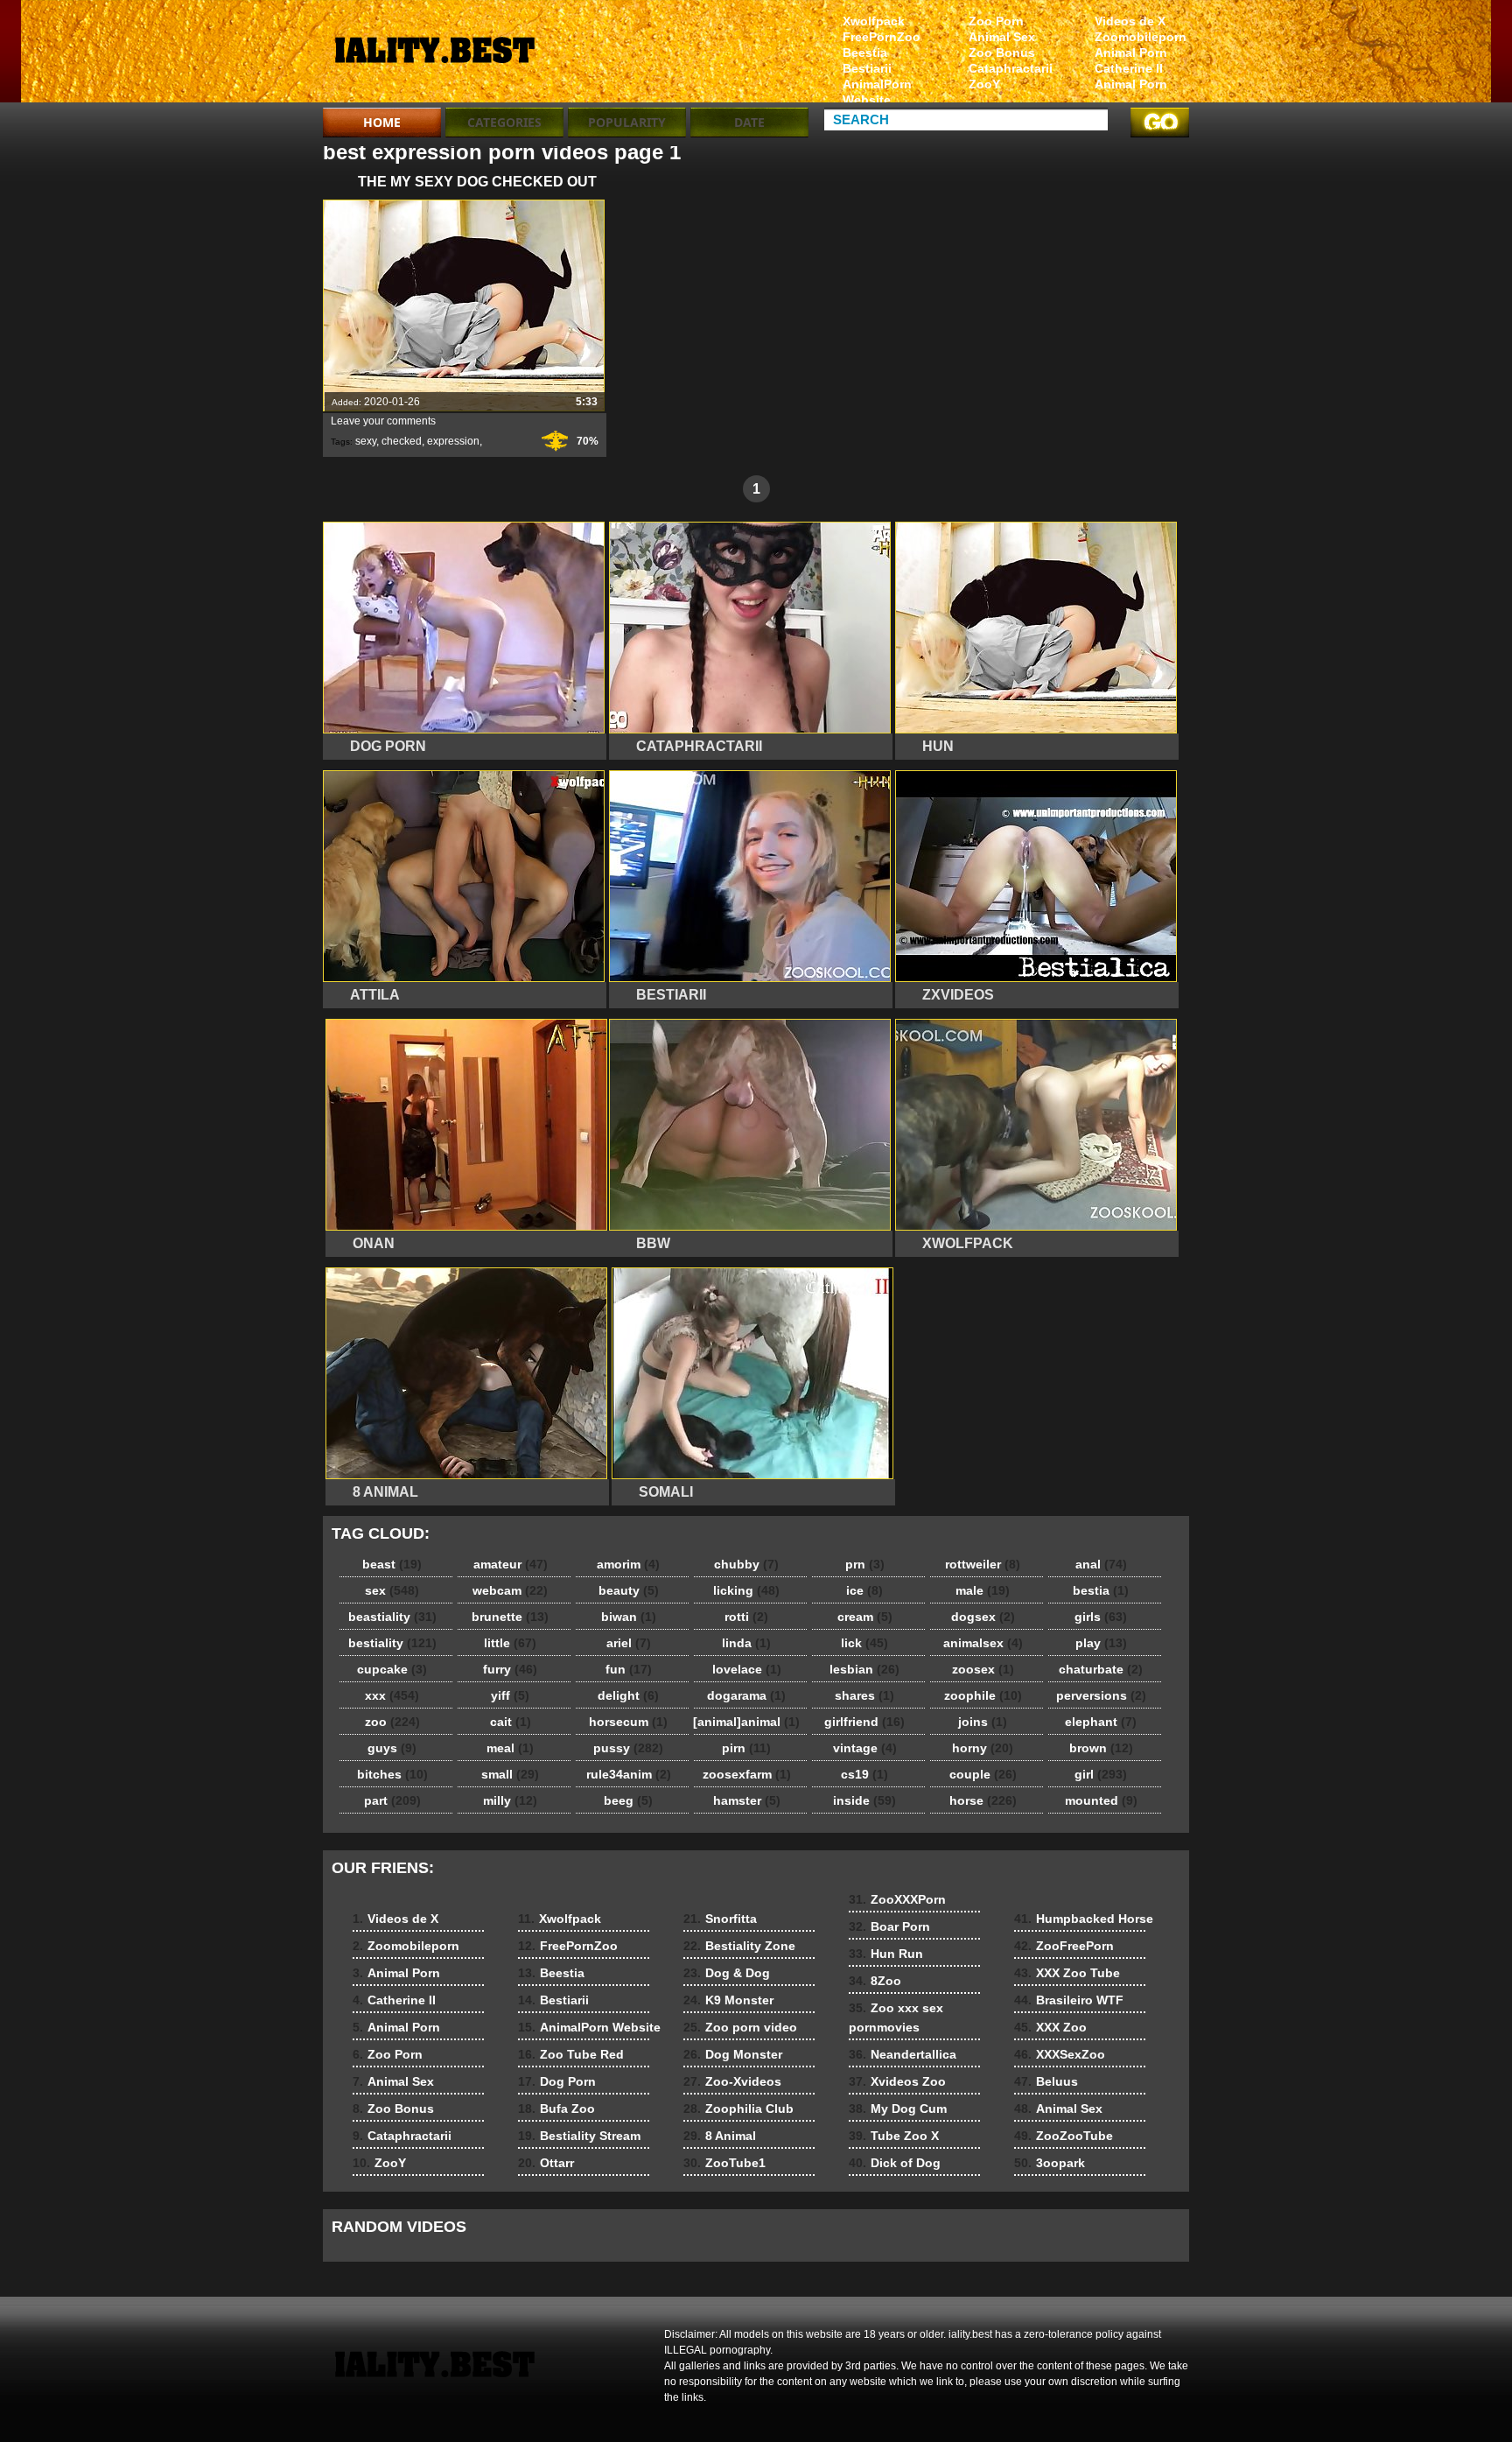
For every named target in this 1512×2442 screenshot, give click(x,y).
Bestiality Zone (739, 1946)
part (392, 1800)
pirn (746, 1748)
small (510, 1774)
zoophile (983, 1695)
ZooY (984, 84)
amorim (628, 1564)
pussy (628, 1748)
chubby (746, 1564)
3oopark (1050, 2163)
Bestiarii (867, 68)
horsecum (628, 1722)
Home (382, 122)
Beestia (865, 53)
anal (1101, 1564)
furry (510, 1669)
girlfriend (864, 1722)
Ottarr (546, 2163)
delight (628, 1695)
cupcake (392, 1669)
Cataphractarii (1011, 68)
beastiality (392, 1617)
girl (1101, 1774)
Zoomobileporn (1141, 37)
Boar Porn (889, 1926)
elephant (1101, 1722)
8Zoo (875, 1981)
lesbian (864, 1669)
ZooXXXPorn (897, 1899)
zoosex (983, 1669)
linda (746, 1643)
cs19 (864, 1774)
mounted (1101, 1800)
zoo (392, 1722)
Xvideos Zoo (897, 2081)
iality (434, 55)
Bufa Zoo (556, 2109)
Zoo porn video (740, 2027)
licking (746, 1590)
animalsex (983, 1643)
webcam (510, 1590)
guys (392, 1748)
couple (983, 1774)
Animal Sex (1002, 37)
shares (864, 1695)
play (1101, 1643)
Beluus (1046, 2081)
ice (864, 1590)
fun (629, 1669)
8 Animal (720, 2136)
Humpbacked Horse (1084, 1919)
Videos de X (1130, 21)
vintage (865, 1748)
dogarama (746, 1695)
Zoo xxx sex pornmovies (896, 2017)
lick (864, 1643)
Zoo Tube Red (571, 2054)
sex (392, 1590)
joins (983, 1722)
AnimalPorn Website (877, 92)
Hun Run (886, 1954)
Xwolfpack (874, 21)
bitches (392, 1774)
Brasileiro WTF (1069, 2000)
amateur (511, 1564)
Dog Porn (557, 2081)
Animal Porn (1131, 53)
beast (392, 1564)
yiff (510, 1695)
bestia (1101, 1590)
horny (983, 1748)
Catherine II (1129, 68)
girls (1101, 1617)
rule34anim (629, 1774)
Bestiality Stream (579, 2136)
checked (402, 441)
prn (865, 1564)
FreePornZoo (882, 37)
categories (504, 122)
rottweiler (983, 1564)
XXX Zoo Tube (1067, 1973)
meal (510, 1748)
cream (865, 1617)
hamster (747, 1800)
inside (864, 1800)
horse (983, 1800)
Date (749, 122)
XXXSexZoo (1060, 2054)
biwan (629, 1617)
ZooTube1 (724, 2163)
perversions (1101, 1695)
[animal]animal (746, 1722)
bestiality (392, 1643)
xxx (392, 1695)
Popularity (627, 122)
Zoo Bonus (1002, 53)
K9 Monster (728, 2000)
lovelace (747, 1669)
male (983, 1590)
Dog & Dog (727, 1973)
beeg (628, 1800)
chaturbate (1101, 1669)
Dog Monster (733, 2054)
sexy (366, 441)
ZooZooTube (1064, 2136)
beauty (629, 1590)
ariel (629, 1643)
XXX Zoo (1050, 2027)
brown (1101, 1748)
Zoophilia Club (738, 2109)
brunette (510, 1617)
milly (510, 1800)
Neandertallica (903, 2054)
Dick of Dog (895, 2163)
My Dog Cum (898, 2109)
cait (511, 1722)
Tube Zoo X (894, 2136)
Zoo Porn (996, 21)
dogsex (983, 1617)
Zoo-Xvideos (732, 2081)
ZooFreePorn (1064, 1946)
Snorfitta (720, 1919)
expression (453, 441)
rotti (746, 1617)
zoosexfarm (747, 1774)
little (510, 1643)
